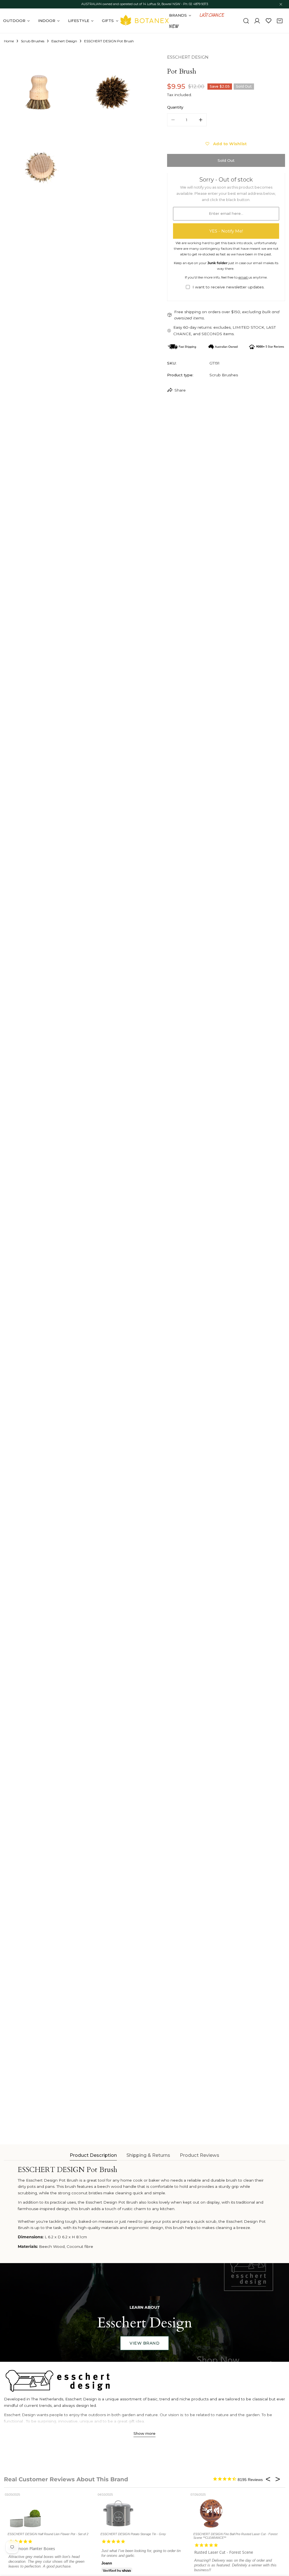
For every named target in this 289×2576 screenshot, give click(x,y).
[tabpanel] (145, 2208)
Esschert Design (64, 41)
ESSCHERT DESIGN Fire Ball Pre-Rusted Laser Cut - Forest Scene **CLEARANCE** (235, 2536)
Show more (144, 2433)
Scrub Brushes (33, 41)
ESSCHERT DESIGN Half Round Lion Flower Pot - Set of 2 (48, 2534)
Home (9, 41)
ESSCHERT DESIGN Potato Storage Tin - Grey (133, 2534)
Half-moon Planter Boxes (32, 2549)
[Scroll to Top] (279, 2547)
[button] (280, 21)
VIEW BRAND (144, 2343)
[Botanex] (144, 21)
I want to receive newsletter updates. (228, 287)
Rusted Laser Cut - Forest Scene (224, 2552)
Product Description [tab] (93, 2155)
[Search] (246, 21)
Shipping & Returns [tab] (148, 2155)
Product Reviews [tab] (200, 2155)
